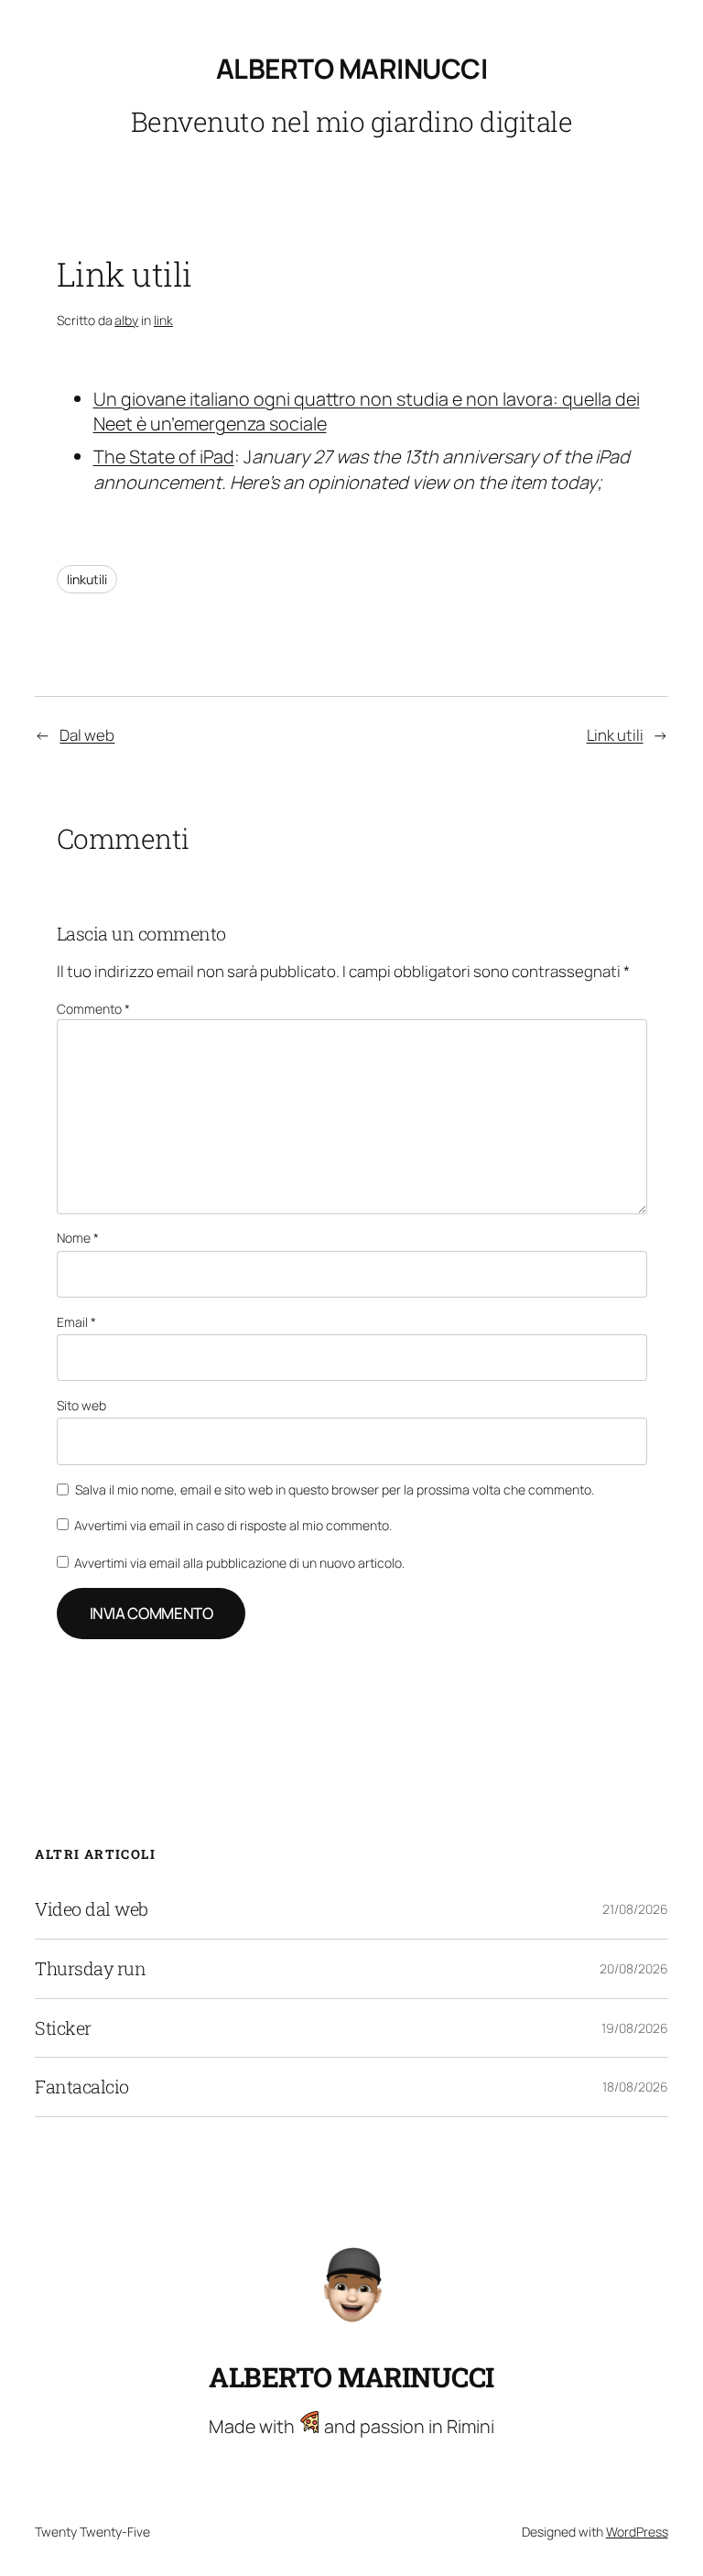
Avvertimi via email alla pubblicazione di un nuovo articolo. (239, 1563)
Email (76, 1322)
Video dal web (92, 1909)
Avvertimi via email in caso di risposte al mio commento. (233, 1525)
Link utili (615, 735)
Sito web (81, 1405)
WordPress (637, 2532)
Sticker (63, 2028)
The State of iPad (164, 457)
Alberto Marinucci (352, 68)
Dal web (87, 735)
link (163, 320)
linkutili (87, 579)
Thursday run (90, 1969)
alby (126, 320)
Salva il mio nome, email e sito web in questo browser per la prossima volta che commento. (335, 1489)
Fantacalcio (82, 2087)
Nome (78, 1238)
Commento (93, 1009)
